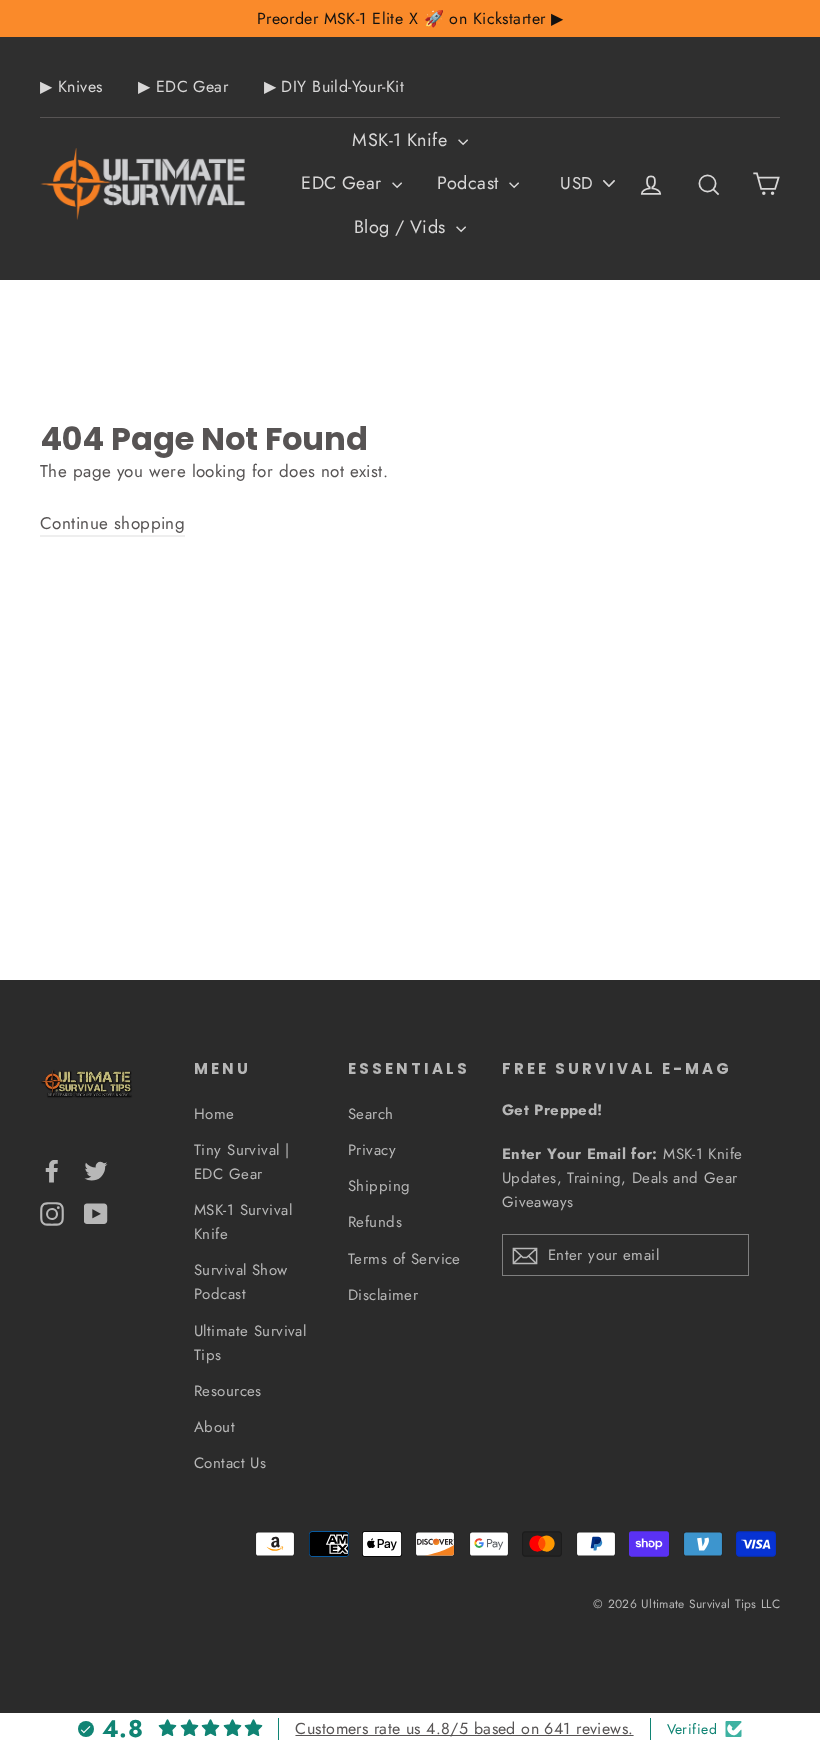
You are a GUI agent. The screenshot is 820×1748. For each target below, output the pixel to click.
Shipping (379, 1186)
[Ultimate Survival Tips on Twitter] (96, 1169)
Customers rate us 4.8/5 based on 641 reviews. (464, 1728)
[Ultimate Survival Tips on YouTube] (96, 1211)
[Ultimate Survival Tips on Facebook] (52, 1169)
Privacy (372, 1150)
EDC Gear (344, 183)
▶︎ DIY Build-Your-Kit (334, 86)
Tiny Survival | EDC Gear (241, 1162)
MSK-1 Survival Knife (243, 1222)
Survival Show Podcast (241, 1282)
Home (214, 1114)
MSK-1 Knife (402, 140)
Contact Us (230, 1463)
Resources (228, 1391)
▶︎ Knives (71, 86)
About (214, 1427)
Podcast (470, 183)
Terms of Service (404, 1259)
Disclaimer (383, 1295)
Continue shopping (112, 523)
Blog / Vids (402, 227)
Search (371, 1114)
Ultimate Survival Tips (250, 1343)
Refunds (375, 1222)
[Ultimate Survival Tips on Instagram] (52, 1211)
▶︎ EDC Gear (183, 86)
